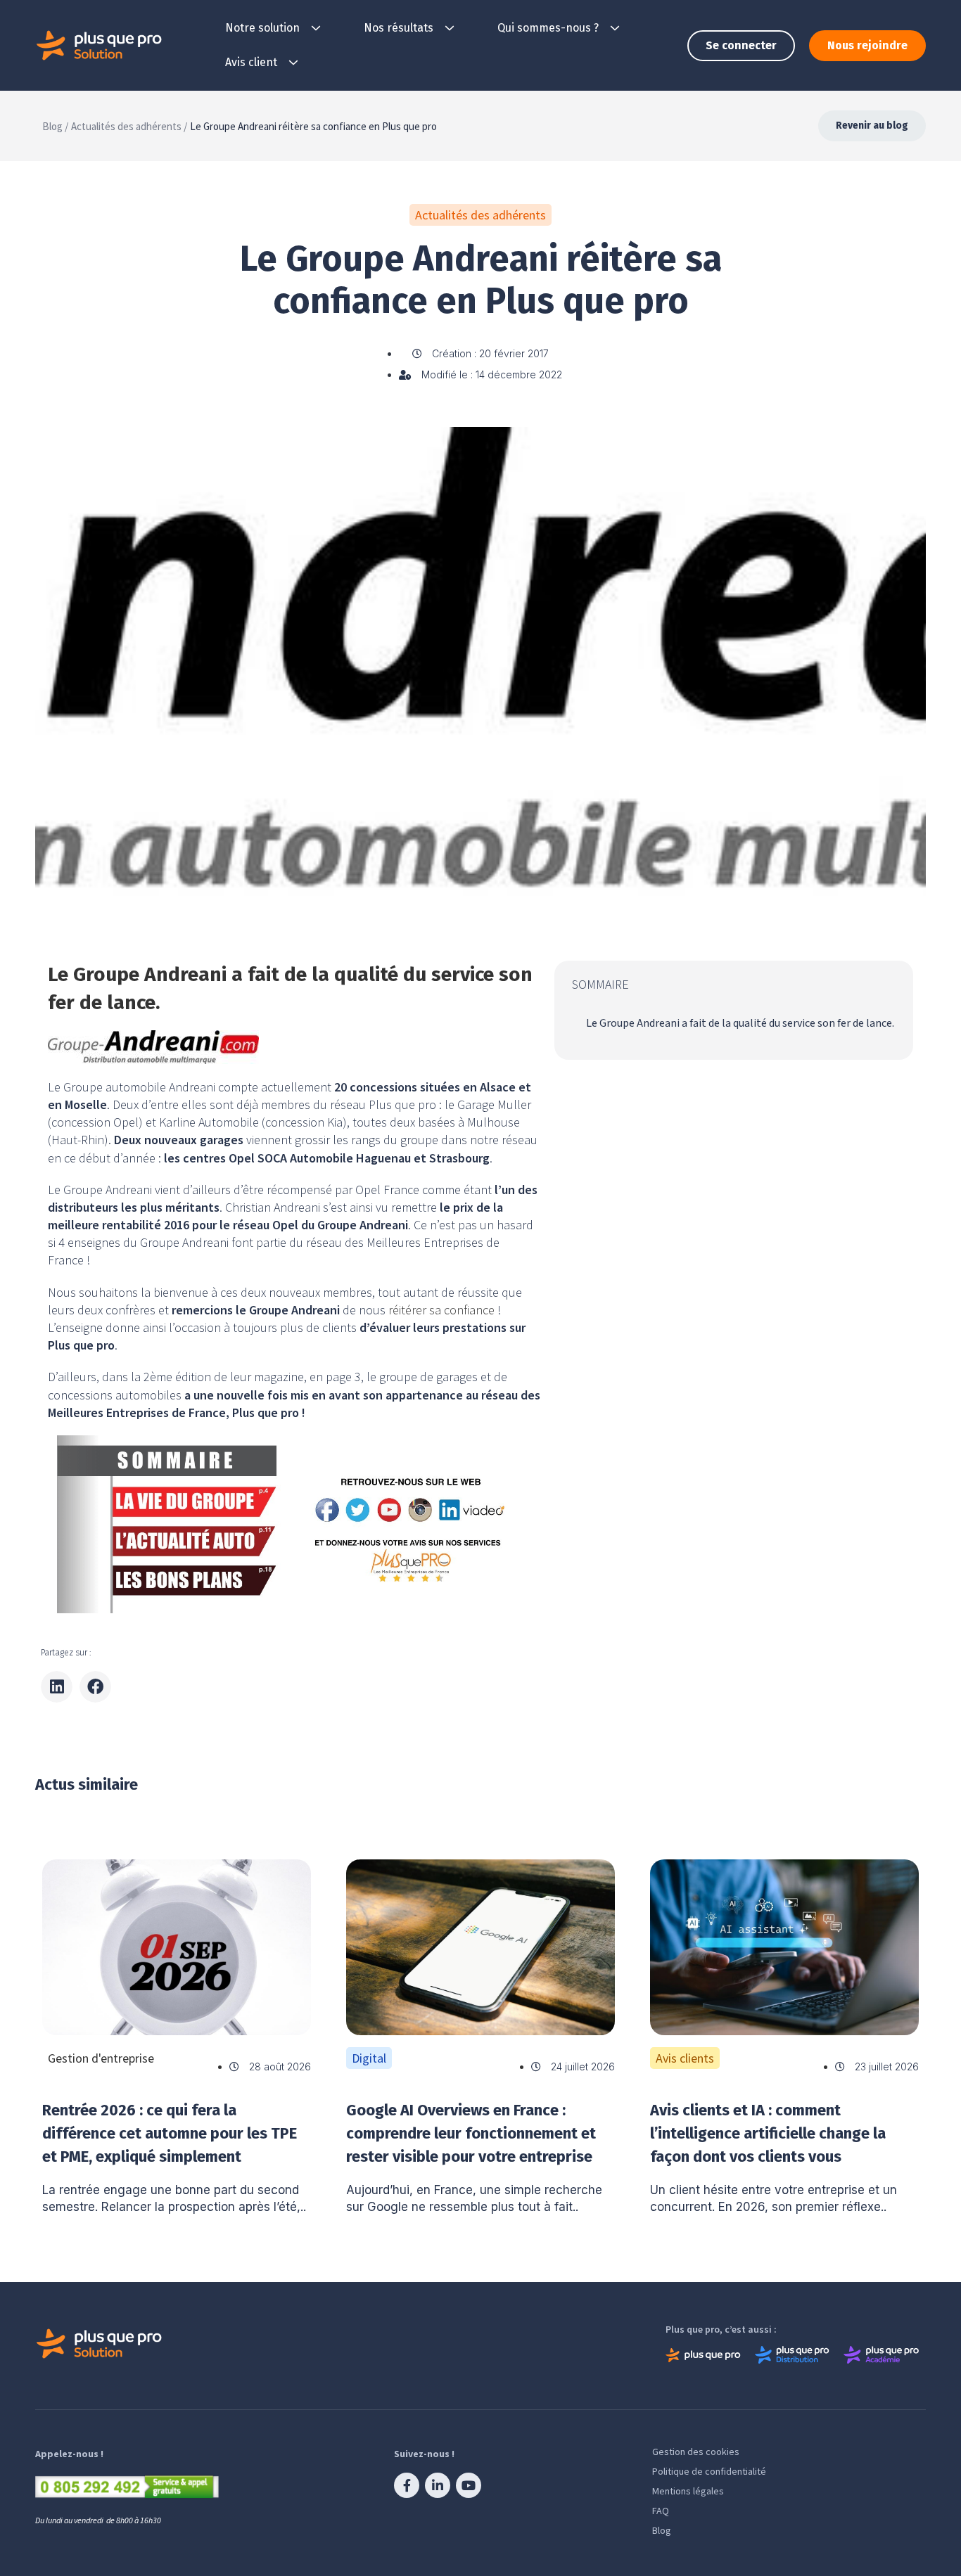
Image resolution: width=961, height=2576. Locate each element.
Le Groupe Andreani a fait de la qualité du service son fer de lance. (740, 1023)
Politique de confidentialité (709, 2471)
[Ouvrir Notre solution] (316, 28)
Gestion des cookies (696, 2452)
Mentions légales (688, 2491)
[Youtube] (469, 2485)
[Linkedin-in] (438, 2485)
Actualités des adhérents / (129, 126)
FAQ (661, 2511)
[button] (57, 1687)
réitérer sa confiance (441, 1310)
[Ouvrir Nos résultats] (450, 28)
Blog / (55, 126)
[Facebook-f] (407, 2485)
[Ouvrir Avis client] (293, 63)
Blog (662, 2530)
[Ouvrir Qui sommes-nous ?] (615, 28)
